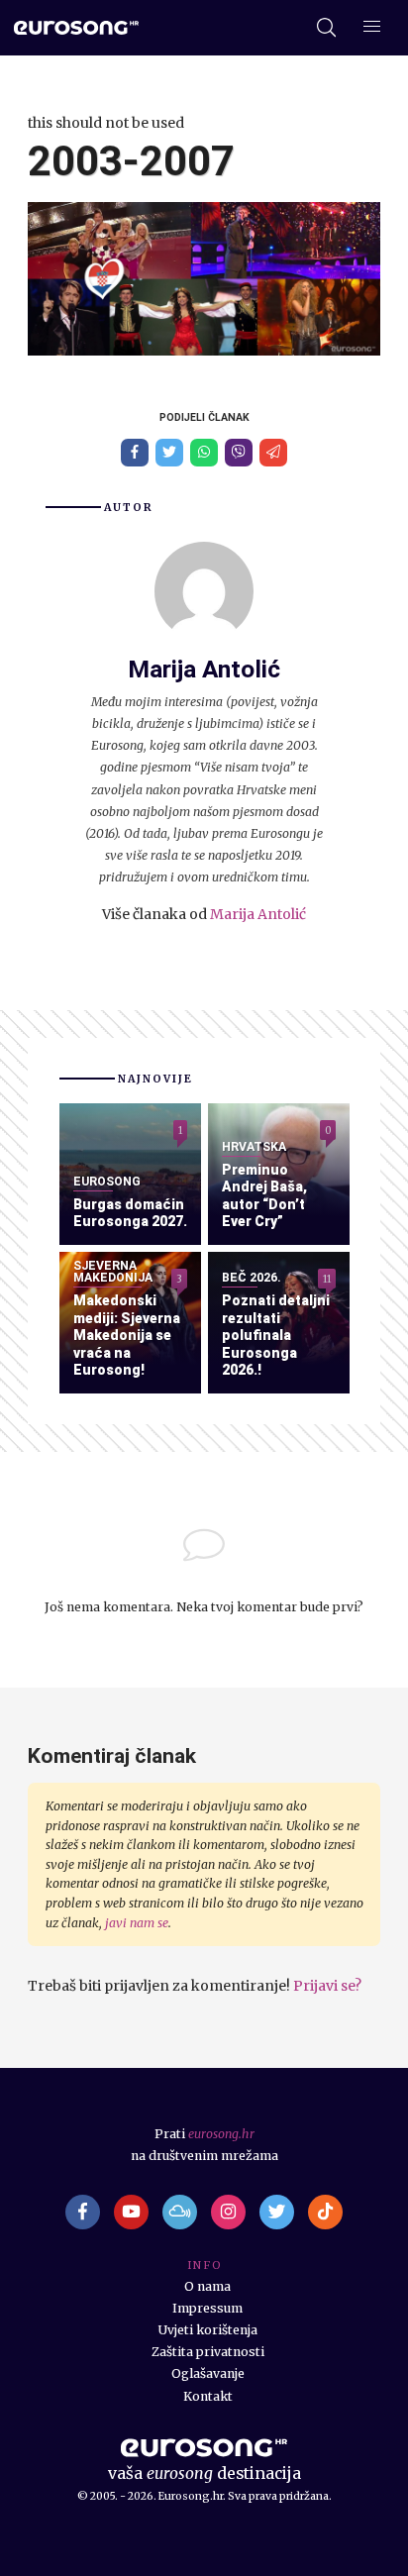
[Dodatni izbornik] (372, 28)
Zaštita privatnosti (208, 2352)
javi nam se (137, 1923)
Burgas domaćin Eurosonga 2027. (130, 1213)
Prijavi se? (327, 1986)
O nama (207, 2286)
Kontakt (208, 2396)
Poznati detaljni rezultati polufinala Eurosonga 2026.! (276, 1335)
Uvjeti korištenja (208, 2330)
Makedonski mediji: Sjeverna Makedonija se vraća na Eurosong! (127, 1335)
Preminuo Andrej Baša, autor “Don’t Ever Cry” (264, 1196)
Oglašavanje (208, 2373)
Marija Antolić (258, 914)
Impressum (207, 2308)
